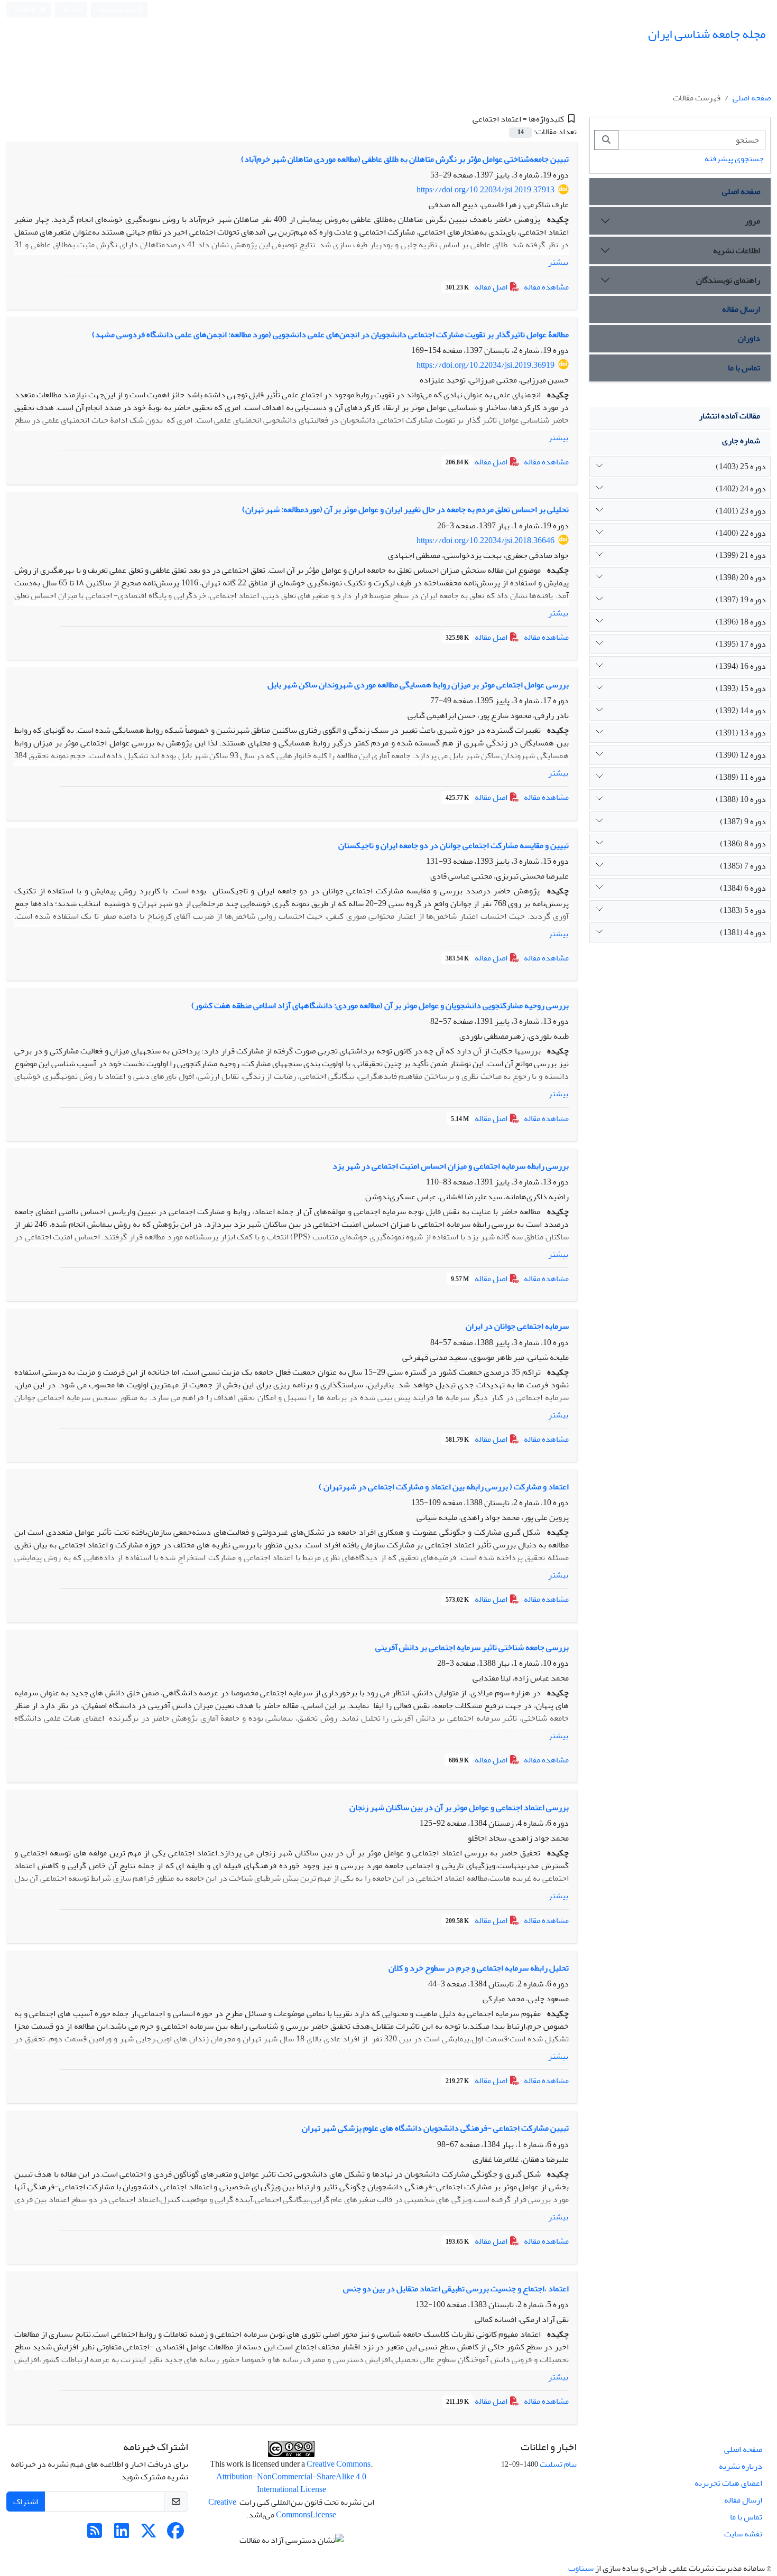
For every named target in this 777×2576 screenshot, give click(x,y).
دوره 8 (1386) (743, 844)
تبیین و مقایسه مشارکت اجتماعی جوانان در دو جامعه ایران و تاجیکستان (454, 845)
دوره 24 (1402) (741, 489)
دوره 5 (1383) (743, 910)
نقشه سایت (743, 2534)
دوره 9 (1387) (743, 822)
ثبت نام (73, 9)
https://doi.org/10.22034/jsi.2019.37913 (485, 190)
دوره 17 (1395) (741, 644)
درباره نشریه (741, 2466)
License (323, 2515)
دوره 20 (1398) (741, 577)
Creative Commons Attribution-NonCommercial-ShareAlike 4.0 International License (293, 2477)
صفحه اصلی (752, 98)
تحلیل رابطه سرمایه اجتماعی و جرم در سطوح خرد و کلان (479, 1968)
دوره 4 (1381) (743, 932)
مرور (752, 221)
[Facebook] (175, 2534)
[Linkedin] (122, 2534)
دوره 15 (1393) (741, 688)
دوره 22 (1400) (741, 533)
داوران (749, 338)
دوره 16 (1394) (741, 666)
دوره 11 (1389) (741, 777)
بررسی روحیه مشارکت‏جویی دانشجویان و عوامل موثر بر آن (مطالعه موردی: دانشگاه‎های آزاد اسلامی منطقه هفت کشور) (380, 1005)
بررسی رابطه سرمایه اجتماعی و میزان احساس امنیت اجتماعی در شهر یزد (451, 1166)
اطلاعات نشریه (737, 250)
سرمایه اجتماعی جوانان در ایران (517, 1326)
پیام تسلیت (558, 2464)
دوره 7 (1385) (743, 866)
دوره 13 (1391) (741, 733)
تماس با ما (744, 368)
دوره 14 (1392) (741, 711)
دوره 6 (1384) (743, 888)
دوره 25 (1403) (741, 466)
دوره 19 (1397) (741, 600)
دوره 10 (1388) (741, 799)
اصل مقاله (477, 287)
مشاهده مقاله (546, 287)
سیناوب (581, 2568)
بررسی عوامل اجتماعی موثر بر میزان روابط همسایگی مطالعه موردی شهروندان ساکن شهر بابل (418, 685)
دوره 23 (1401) (741, 511)
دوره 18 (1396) (741, 622)
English (26, 10)
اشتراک (26, 2502)
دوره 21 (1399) (741, 555)
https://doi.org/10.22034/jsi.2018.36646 (485, 540)
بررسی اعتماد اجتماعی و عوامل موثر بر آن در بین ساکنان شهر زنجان (459, 1807)
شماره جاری (741, 441)
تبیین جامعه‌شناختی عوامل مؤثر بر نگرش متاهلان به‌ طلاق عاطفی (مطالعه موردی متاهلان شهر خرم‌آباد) (405, 159)
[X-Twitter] (149, 2534)
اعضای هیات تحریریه (728, 2483)
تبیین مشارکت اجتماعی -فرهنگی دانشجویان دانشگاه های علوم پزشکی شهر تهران (435, 2128)
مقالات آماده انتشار (729, 416)
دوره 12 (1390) (741, 755)
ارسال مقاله (741, 309)
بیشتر (558, 262)
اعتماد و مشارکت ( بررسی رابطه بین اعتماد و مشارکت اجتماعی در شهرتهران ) (444, 1487)
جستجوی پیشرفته (734, 158)
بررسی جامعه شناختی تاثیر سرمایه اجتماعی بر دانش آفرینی (472, 1647)
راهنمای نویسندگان (728, 280)
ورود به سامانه (118, 10)
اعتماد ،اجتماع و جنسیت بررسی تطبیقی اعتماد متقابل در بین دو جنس (456, 2289)
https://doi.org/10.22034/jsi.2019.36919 (485, 365)
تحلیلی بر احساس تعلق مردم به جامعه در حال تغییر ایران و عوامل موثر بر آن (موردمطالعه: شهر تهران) (405, 509)
